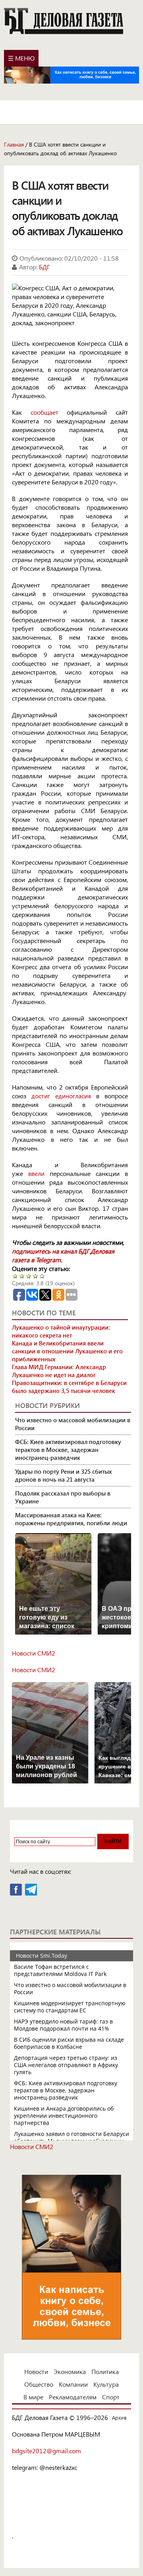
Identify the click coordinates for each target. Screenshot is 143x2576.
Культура (106, 2384)
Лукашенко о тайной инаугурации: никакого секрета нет (61, 1331)
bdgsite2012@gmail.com (46, 2451)
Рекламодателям (73, 2397)
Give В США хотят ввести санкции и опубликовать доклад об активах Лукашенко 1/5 (15, 1276)
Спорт (111, 2397)
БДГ (44, 267)
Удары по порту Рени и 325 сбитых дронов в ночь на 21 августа (64, 1475)
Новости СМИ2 (34, 1653)
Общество (39, 2384)
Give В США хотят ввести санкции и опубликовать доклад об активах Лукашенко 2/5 (22, 1276)
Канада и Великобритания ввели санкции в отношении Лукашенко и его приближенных (67, 1351)
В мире (33, 2397)
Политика (105, 2371)
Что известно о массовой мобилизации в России (73, 1424)
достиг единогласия (61, 1096)
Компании (73, 2384)
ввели (36, 1173)
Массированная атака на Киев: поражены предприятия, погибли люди (71, 1519)
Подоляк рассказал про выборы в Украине (63, 1497)
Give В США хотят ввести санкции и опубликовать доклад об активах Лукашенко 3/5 (29, 1276)
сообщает (44, 412)
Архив (119, 2417)
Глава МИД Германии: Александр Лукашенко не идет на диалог (59, 1371)
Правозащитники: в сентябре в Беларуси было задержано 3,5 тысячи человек (69, 1387)
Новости (36, 2371)
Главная (14, 144)
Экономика (70, 2371)
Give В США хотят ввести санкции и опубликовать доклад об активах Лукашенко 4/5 (36, 1276)
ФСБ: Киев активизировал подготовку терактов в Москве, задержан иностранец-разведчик (68, 1450)
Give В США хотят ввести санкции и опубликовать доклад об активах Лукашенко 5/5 (42, 1276)
